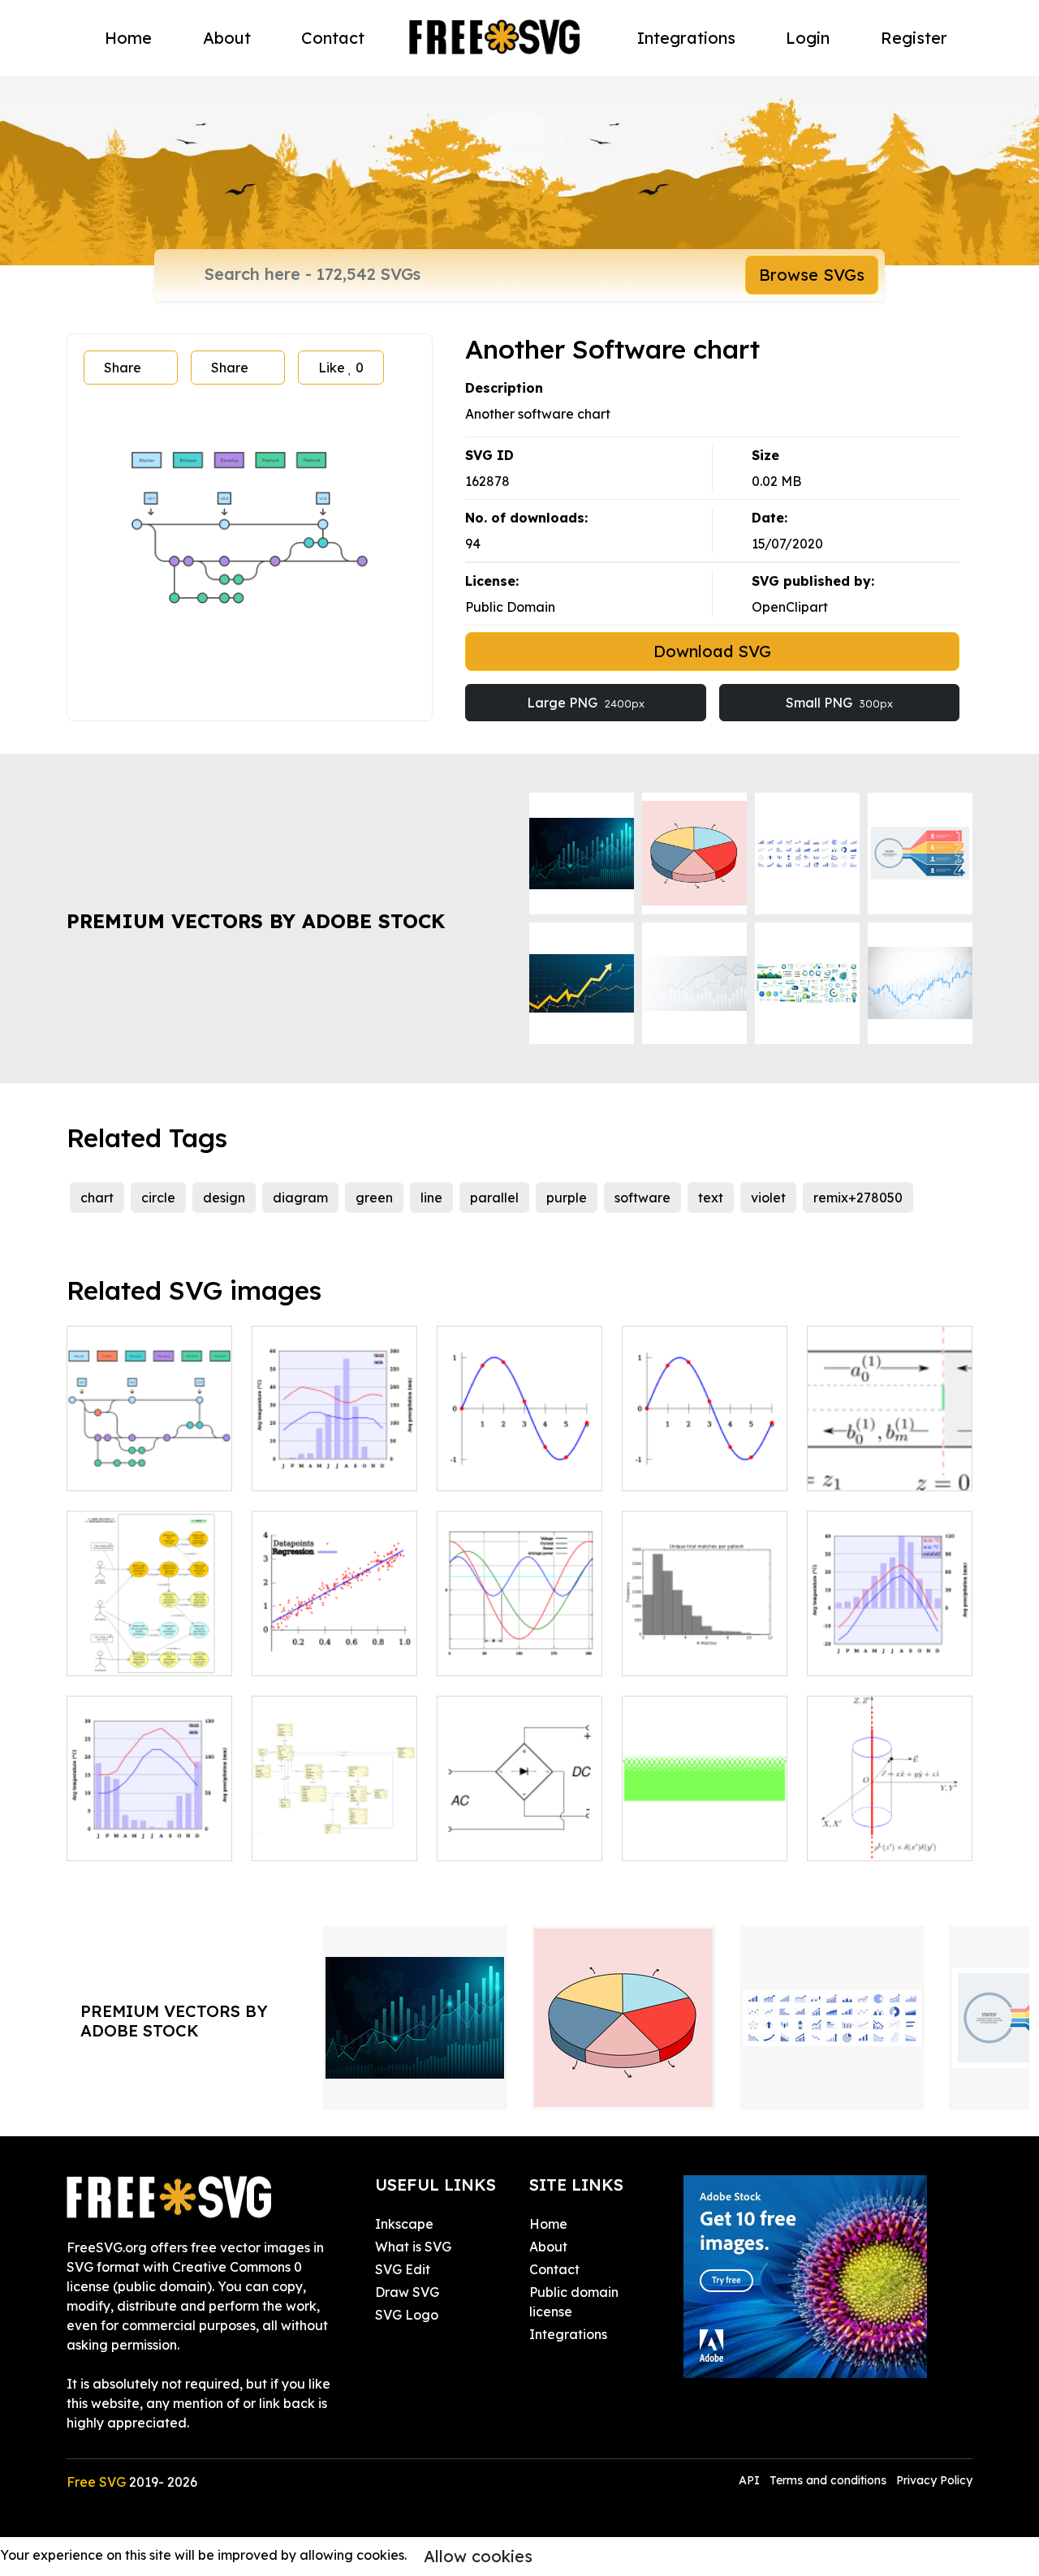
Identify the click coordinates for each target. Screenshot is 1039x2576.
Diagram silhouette (700, 1654)
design (224, 1198)
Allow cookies (478, 2556)
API (751, 2480)
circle (158, 1198)
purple (567, 1198)
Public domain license (574, 2302)
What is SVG (413, 2247)
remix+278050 (858, 1198)
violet (768, 1198)
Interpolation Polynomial (519, 1459)
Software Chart (133, 1469)
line (431, 1198)
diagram (300, 1198)
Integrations (686, 38)
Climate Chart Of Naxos (149, 1829)
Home (128, 38)
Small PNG (839, 703)
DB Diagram (308, 1838)
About (227, 38)
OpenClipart (790, 607)
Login (808, 38)
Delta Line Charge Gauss (890, 1829)
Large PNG (586, 703)
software (642, 1198)
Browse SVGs (812, 275)
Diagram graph (873, 1469)
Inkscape (404, 2224)
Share (123, 368)
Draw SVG (407, 2292)
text (711, 1198)
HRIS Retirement (138, 1654)
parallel (494, 1198)
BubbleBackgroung (701, 1838)
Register (914, 38)
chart (97, 1198)
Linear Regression (326, 1654)
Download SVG (712, 651)
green (374, 1198)
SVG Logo (407, 2315)
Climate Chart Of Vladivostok (890, 1644)
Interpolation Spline (702, 1469)
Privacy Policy (934, 2480)
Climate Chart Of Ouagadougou (334, 1459)
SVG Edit (403, 2269)
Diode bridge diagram (520, 1829)
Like (341, 368)
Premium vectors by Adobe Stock (256, 921)
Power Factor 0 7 (508, 1654)
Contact (333, 38)
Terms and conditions (828, 2480)
